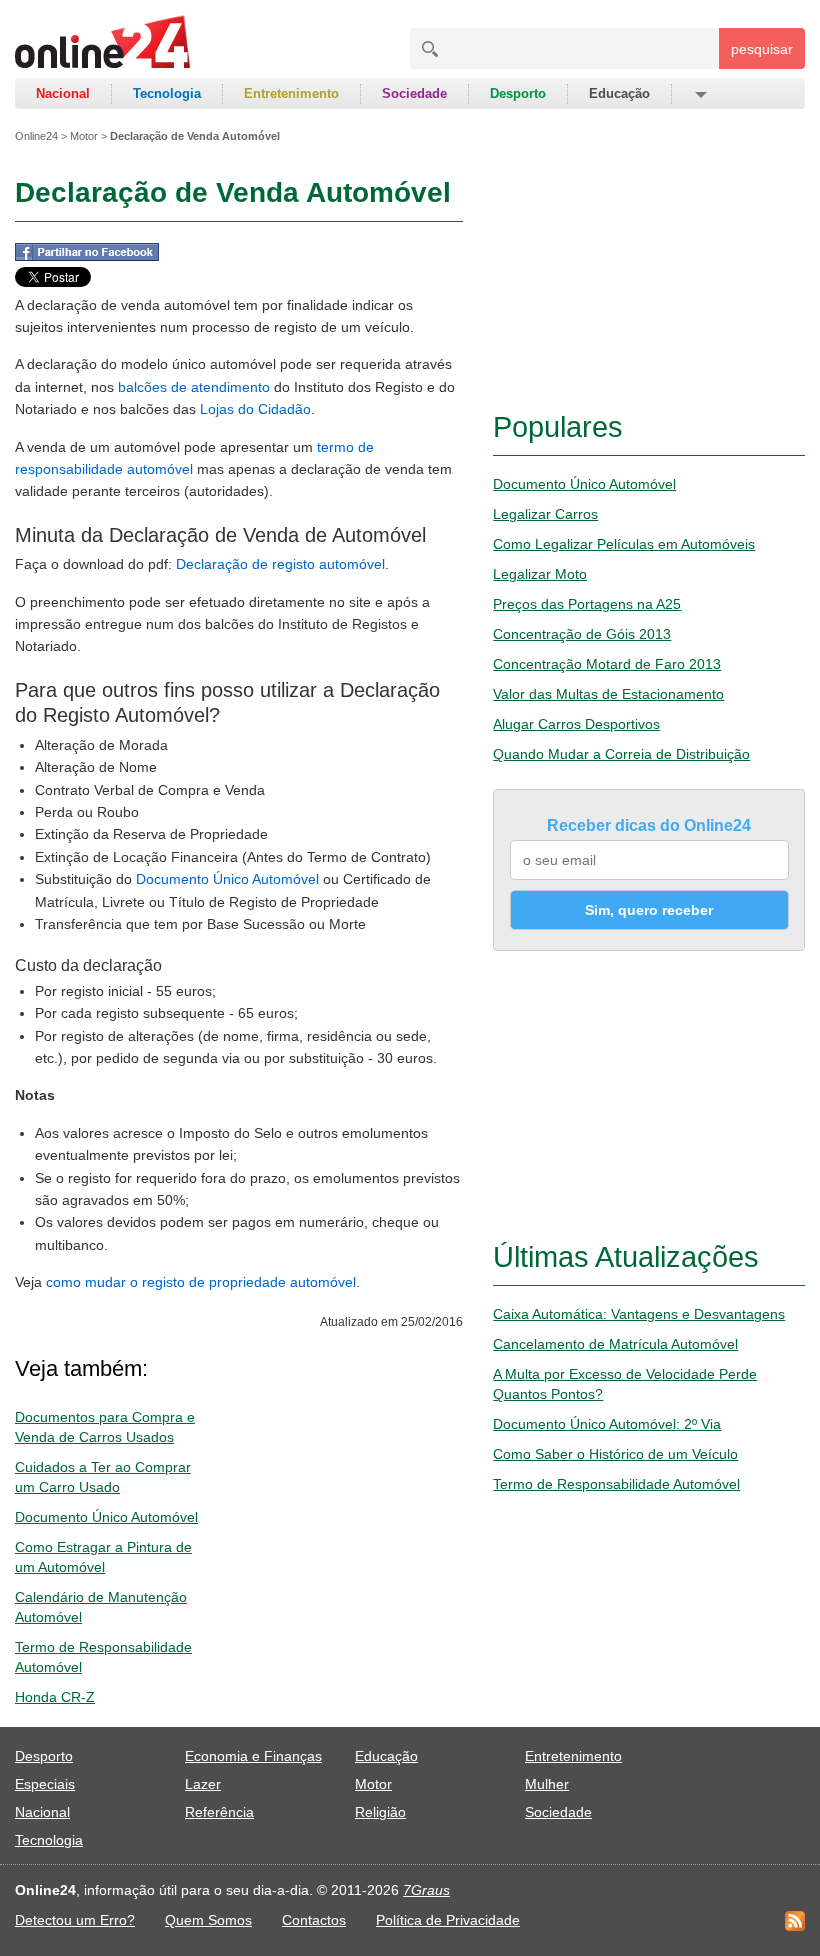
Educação (619, 93)
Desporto (518, 93)
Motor (84, 136)
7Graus (426, 1890)
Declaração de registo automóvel (280, 564)
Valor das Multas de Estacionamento (608, 694)
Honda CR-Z (55, 1697)
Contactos (314, 1920)
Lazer (203, 1784)
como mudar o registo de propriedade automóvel (201, 1282)
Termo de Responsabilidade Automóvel (616, 1484)
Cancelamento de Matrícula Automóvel (615, 1344)
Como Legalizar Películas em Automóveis (624, 544)
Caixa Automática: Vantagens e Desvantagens (639, 1314)
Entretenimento (291, 93)
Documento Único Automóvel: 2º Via (607, 1424)
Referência (219, 1812)
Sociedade (414, 93)
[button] (699, 94)
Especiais (45, 1784)
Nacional (63, 93)
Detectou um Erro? (75, 1920)
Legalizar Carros (545, 514)
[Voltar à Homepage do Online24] (103, 45)
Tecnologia (167, 93)
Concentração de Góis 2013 (582, 634)
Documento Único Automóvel (227, 879)
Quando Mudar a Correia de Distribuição (621, 754)
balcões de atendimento (194, 387)
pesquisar (762, 49)
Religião (380, 1812)
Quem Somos (208, 1920)
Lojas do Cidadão (255, 409)
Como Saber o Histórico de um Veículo (615, 1454)
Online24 (36, 136)
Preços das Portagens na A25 (587, 604)
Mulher (547, 1784)
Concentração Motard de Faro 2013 (607, 664)
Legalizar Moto (540, 574)
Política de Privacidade (448, 1920)
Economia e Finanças (253, 1756)
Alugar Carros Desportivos (576, 724)
